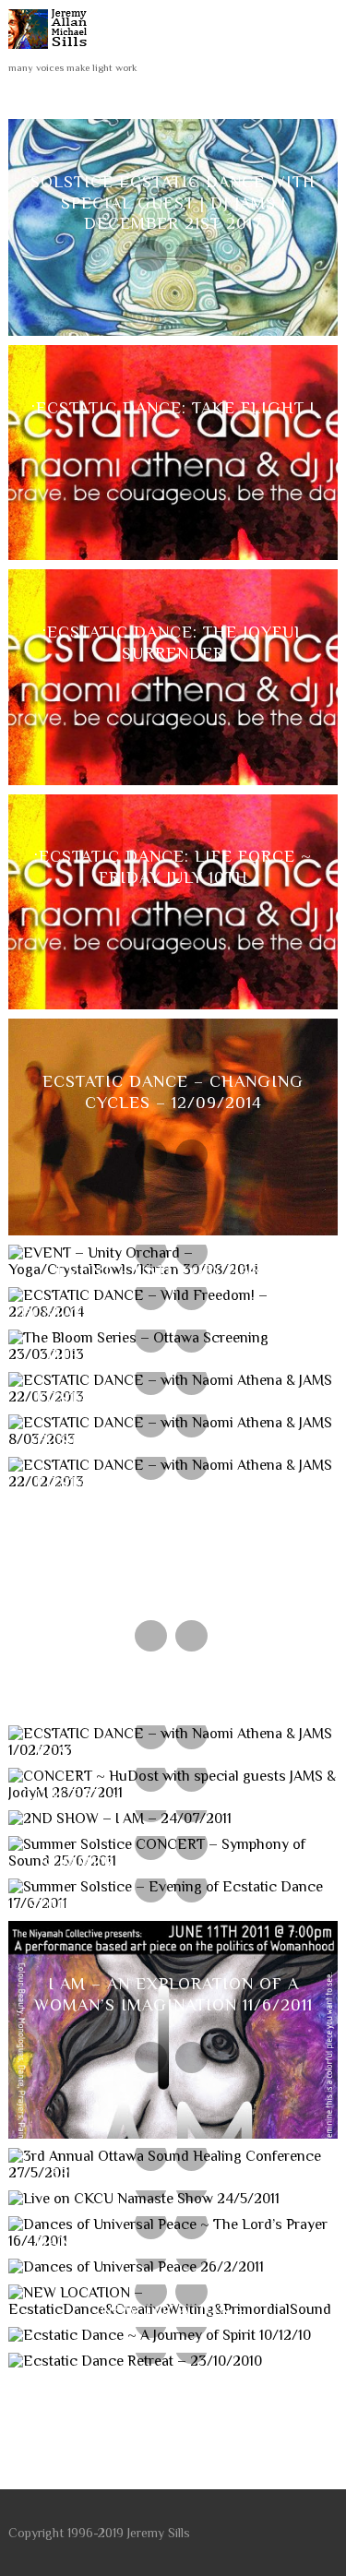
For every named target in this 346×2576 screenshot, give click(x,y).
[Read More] (191, 256)
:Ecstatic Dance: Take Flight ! (173, 408)
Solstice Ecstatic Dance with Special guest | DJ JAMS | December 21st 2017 (173, 203)
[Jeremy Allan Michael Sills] (51, 54)
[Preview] (151, 256)
